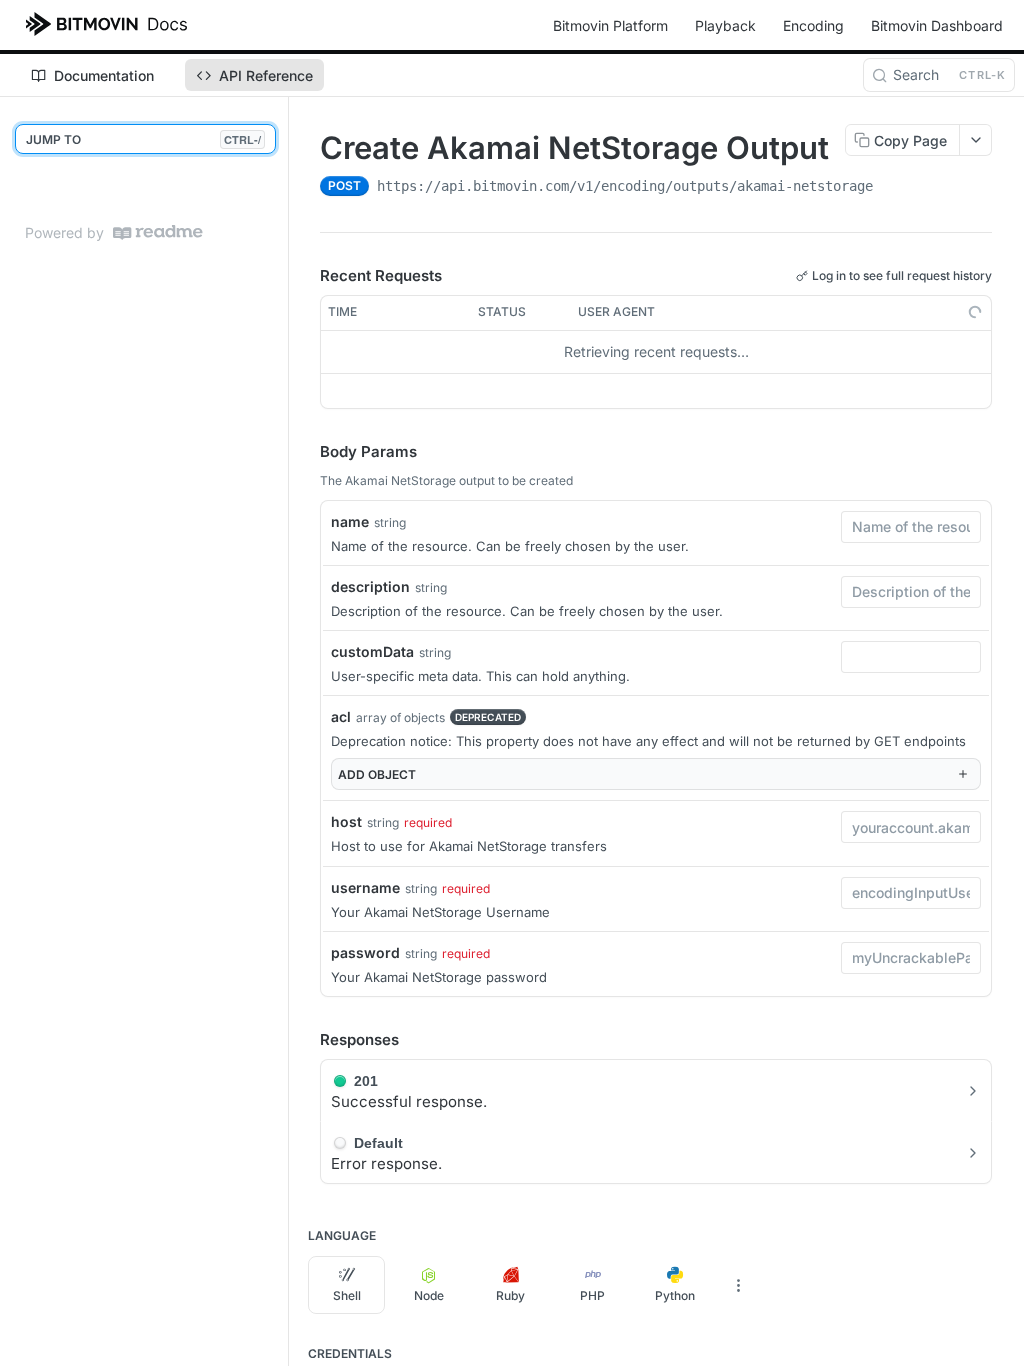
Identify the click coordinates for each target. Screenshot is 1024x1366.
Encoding (813, 25)
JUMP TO (143, 139)
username (365, 887)
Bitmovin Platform (610, 25)
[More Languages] (738, 1285)
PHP (592, 1295)
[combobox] (911, 527)
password (365, 952)
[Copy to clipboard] (893, 188)
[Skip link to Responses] (306, 1040)
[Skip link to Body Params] (306, 452)
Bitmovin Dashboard (937, 25)
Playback (725, 25)
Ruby (510, 1295)
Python (675, 1295)
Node (429, 1295)
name (350, 521)
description (370, 586)
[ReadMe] (158, 232)
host (346, 821)
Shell (347, 1295)
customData (372, 651)
